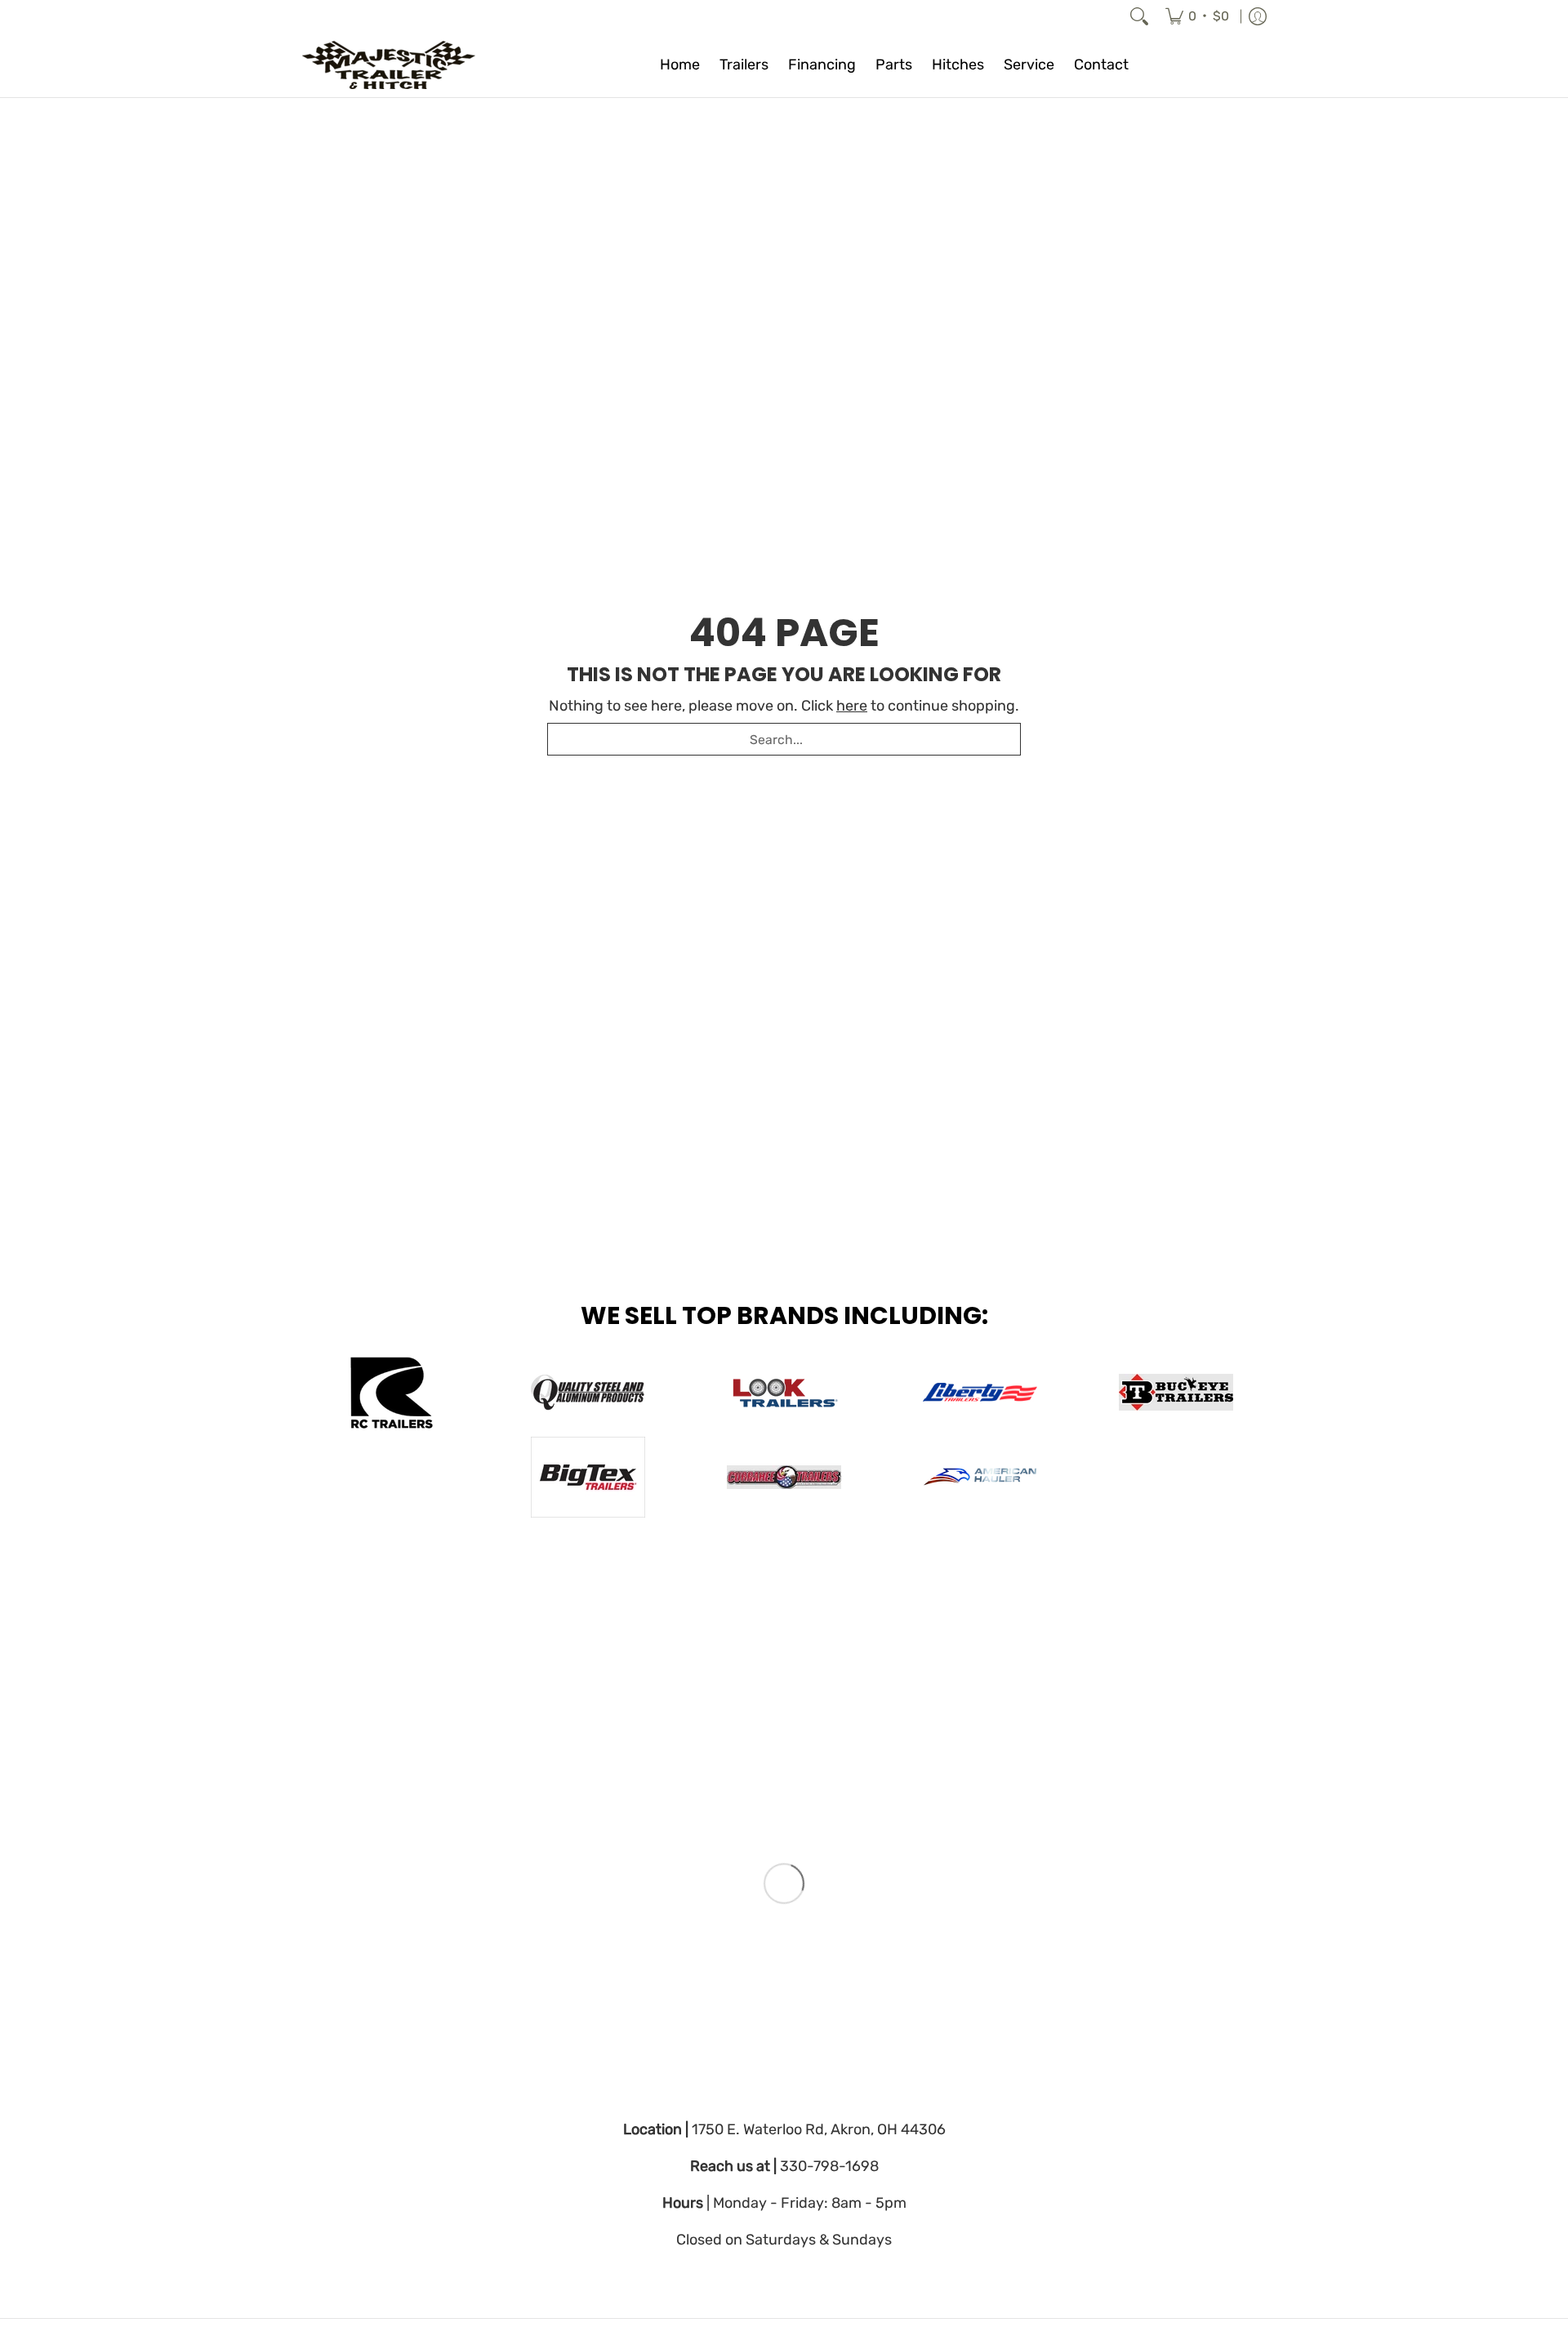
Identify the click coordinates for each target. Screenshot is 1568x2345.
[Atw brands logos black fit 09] (392, 1393)
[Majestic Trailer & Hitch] (404, 65)
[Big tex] (588, 1477)
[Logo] (980, 1477)
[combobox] (784, 739)
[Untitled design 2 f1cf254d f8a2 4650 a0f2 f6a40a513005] (784, 1392)
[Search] (1139, 16)
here (852, 706)
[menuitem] (1197, 16)
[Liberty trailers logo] (980, 1393)
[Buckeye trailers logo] (1176, 1392)
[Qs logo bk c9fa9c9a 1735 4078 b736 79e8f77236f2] (588, 1393)
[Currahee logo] (784, 1477)
